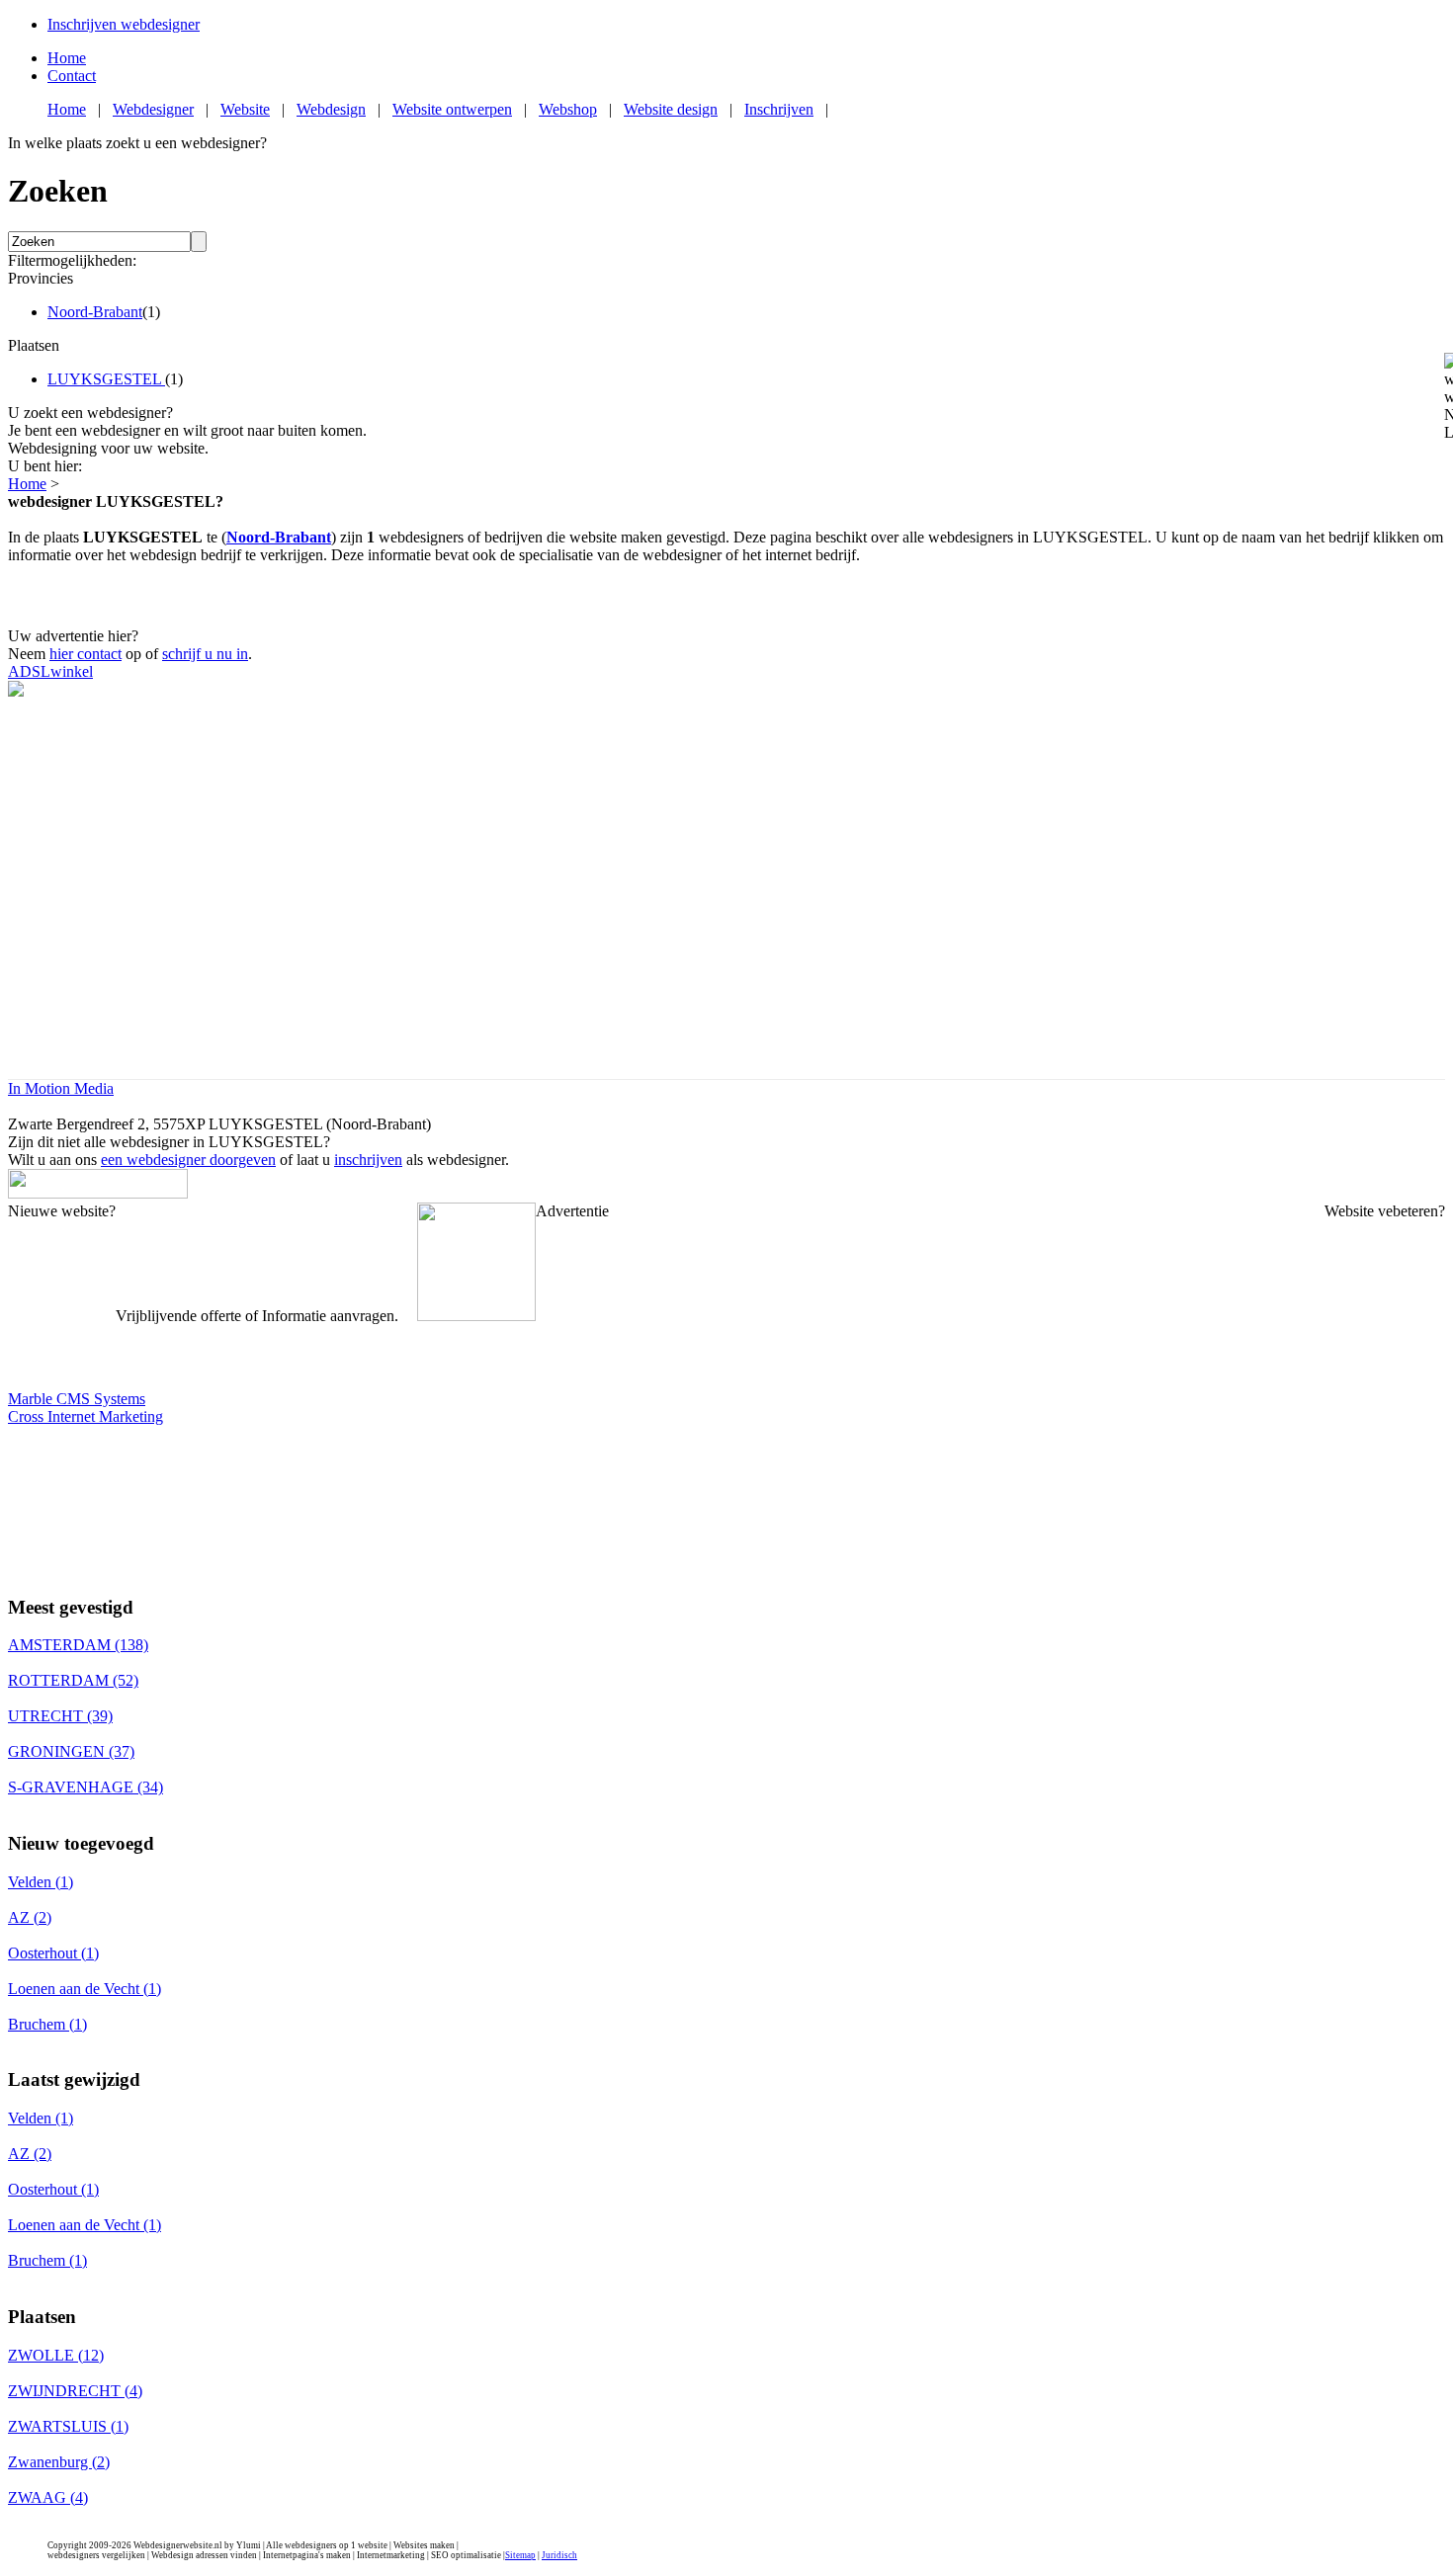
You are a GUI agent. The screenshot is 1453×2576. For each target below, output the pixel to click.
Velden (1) (41, 1882)
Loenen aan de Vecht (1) (85, 1989)
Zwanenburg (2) (59, 2462)
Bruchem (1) (47, 2024)
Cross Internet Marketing (85, 1416)
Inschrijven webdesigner (124, 24)
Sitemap (520, 2555)
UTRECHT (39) (60, 1716)
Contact (72, 76)
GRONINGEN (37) (71, 1751)
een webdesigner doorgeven (188, 1160)
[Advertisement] (726, 594)
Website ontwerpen (452, 109)
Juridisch (559, 2555)
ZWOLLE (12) (56, 2355)
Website (245, 109)
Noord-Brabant (95, 312)
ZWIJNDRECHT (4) (75, 2391)
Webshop (568, 109)
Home (67, 58)
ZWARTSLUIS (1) (68, 2426)
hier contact (85, 654)
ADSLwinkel (50, 671)
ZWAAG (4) (48, 2497)
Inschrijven (779, 109)
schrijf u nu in (205, 654)
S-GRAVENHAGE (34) (85, 1787)
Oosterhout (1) (53, 1953)
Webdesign (331, 109)
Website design (671, 109)
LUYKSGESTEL (106, 379)
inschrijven (368, 1160)
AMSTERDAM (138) (78, 1645)
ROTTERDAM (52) (73, 1680)
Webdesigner (153, 109)
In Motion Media (61, 1088)
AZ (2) (30, 1917)
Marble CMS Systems (77, 1399)
